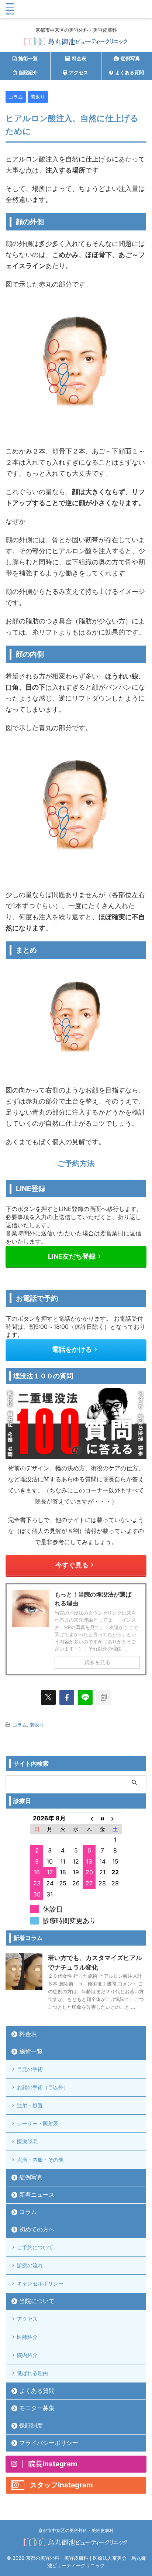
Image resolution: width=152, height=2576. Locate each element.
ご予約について (35, 2247)
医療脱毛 (27, 2141)
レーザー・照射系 (38, 2123)
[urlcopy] (104, 1697)
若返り (37, 1725)
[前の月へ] (89, 1819)
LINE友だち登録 (72, 1256)
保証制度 (31, 2425)
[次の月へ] (115, 1819)
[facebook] (67, 1697)
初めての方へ (37, 2229)
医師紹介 (27, 2337)
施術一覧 (31, 2051)
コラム (20, 1725)
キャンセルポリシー (40, 2283)
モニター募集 (37, 2408)
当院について (37, 2301)
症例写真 (31, 2177)
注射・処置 (30, 2105)
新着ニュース (37, 2194)
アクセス (27, 2319)
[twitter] (48, 1697)
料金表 (28, 2034)
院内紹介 (27, 2355)
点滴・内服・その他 (40, 2160)
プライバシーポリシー (49, 2443)
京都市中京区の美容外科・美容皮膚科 (76, 2530)
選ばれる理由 (32, 2373)
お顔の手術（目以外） (43, 2087)
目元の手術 (30, 2069)
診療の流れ (30, 2265)
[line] (85, 1697)
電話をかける (72, 1349)
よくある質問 (37, 2391)
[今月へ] (102, 1819)
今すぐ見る (72, 1565)
